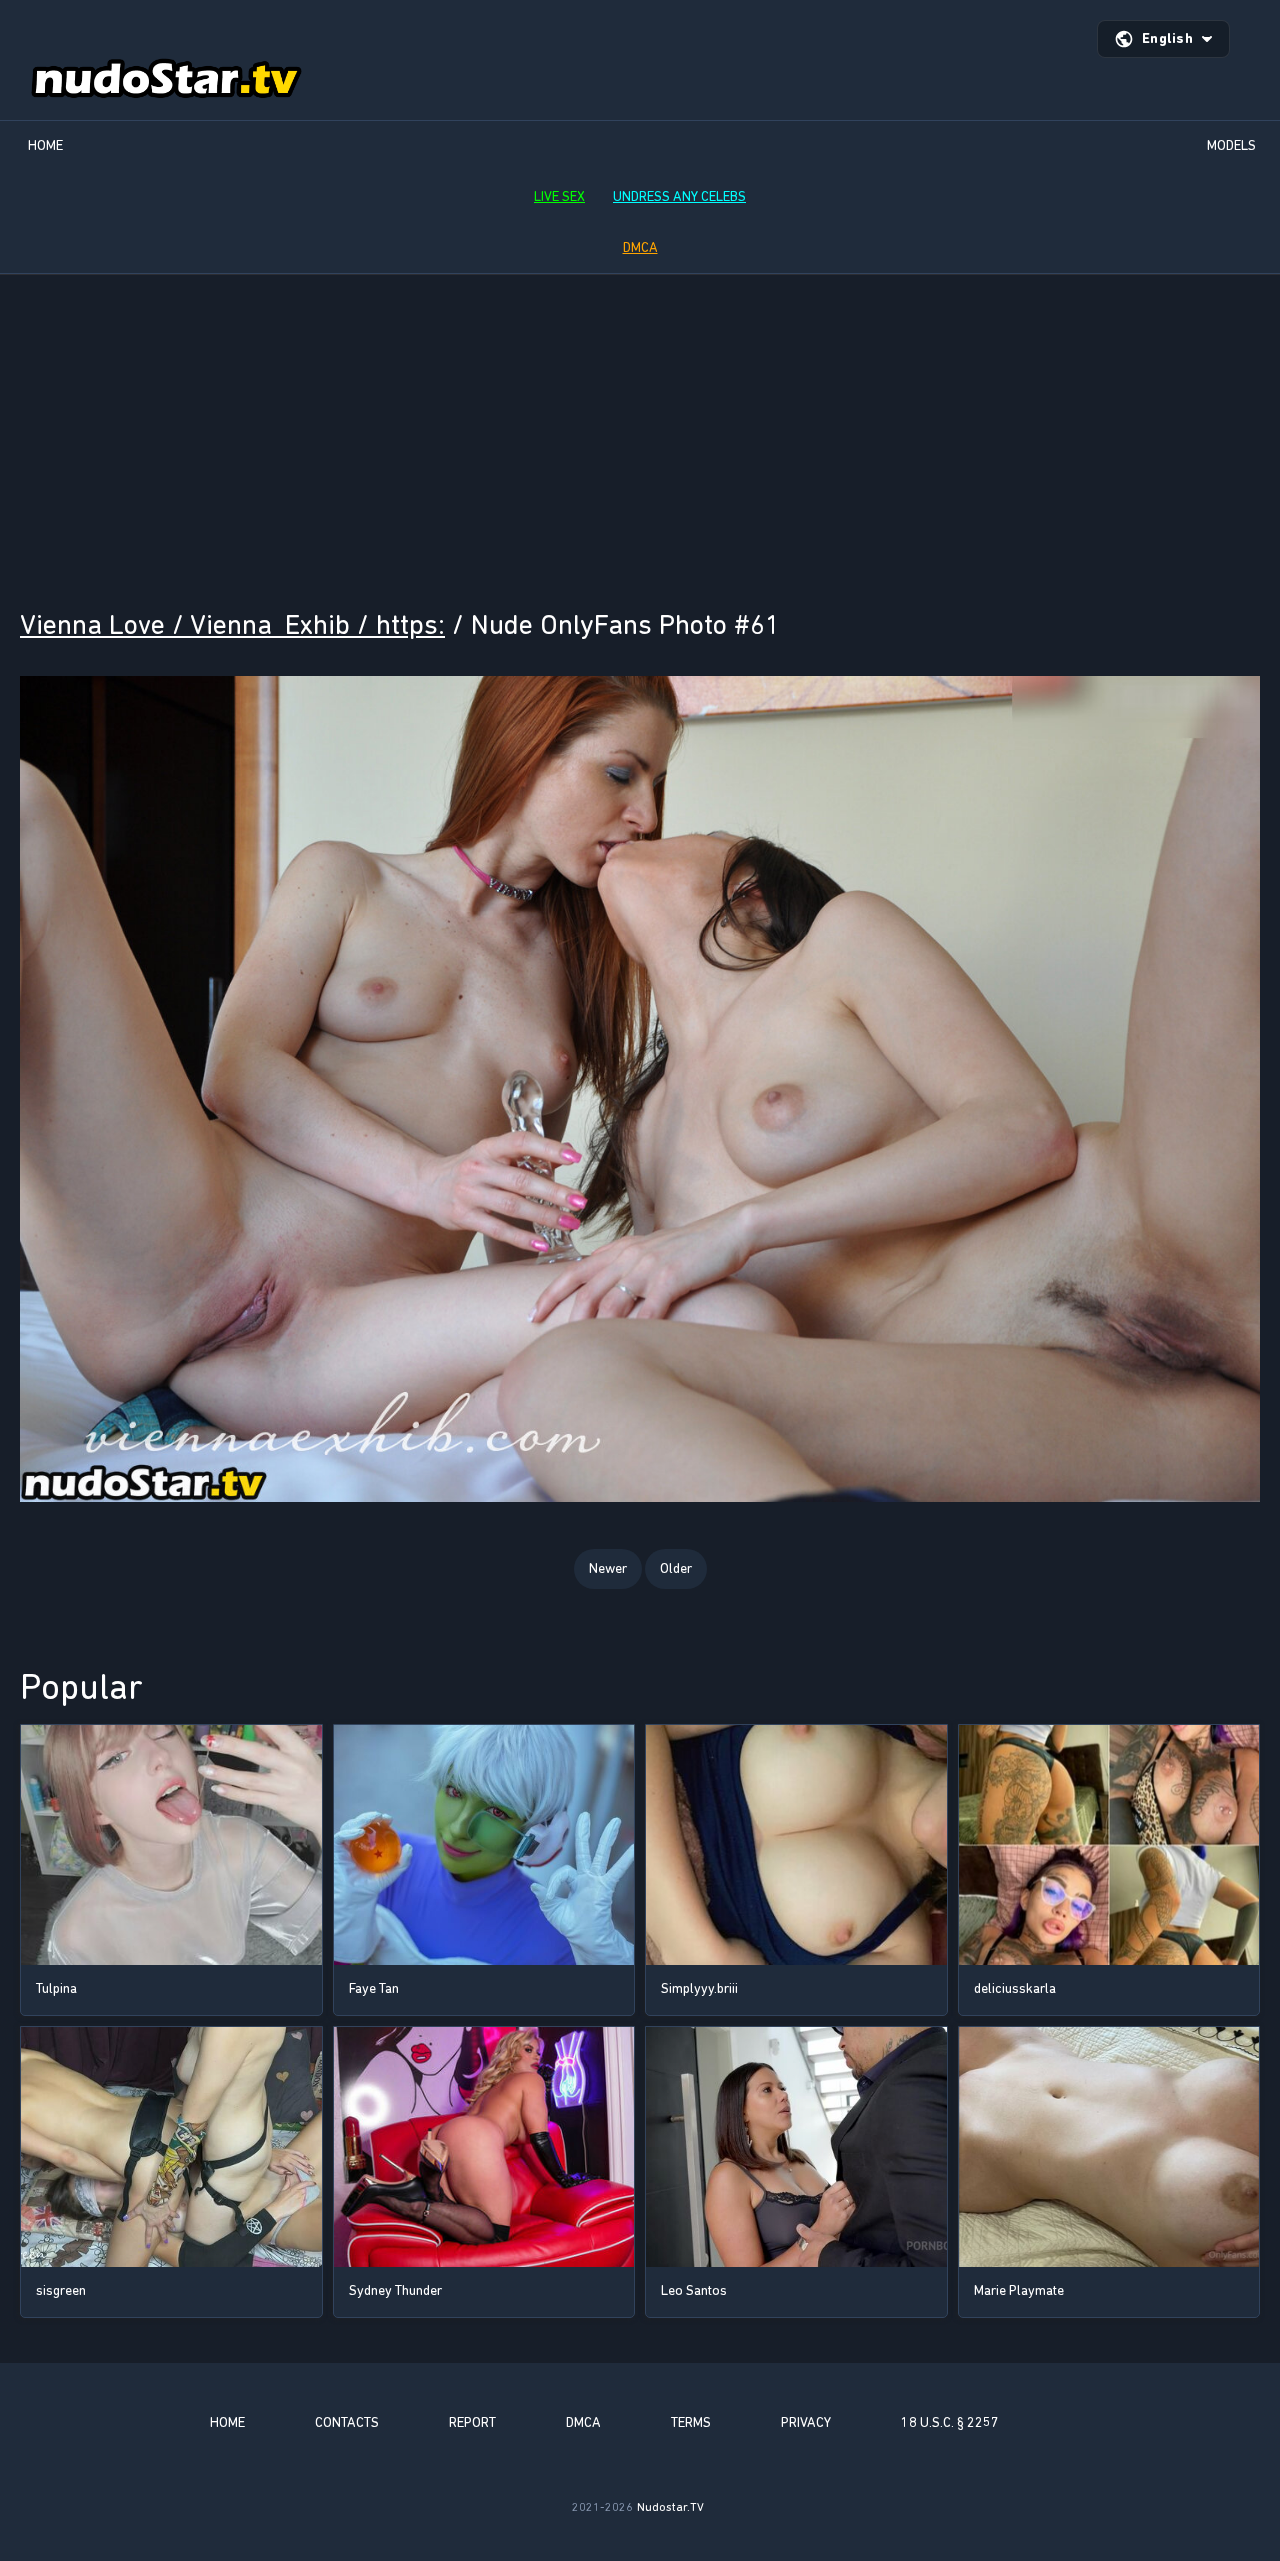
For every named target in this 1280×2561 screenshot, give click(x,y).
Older (676, 1568)
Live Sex (559, 196)
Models (1231, 145)
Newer (608, 1568)
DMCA (640, 247)
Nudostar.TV (670, 2507)
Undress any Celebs (679, 196)
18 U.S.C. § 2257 (950, 2422)
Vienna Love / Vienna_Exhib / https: (232, 624)
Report (472, 2422)
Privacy (806, 2422)
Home (45, 145)
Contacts (347, 2422)
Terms (691, 2422)
